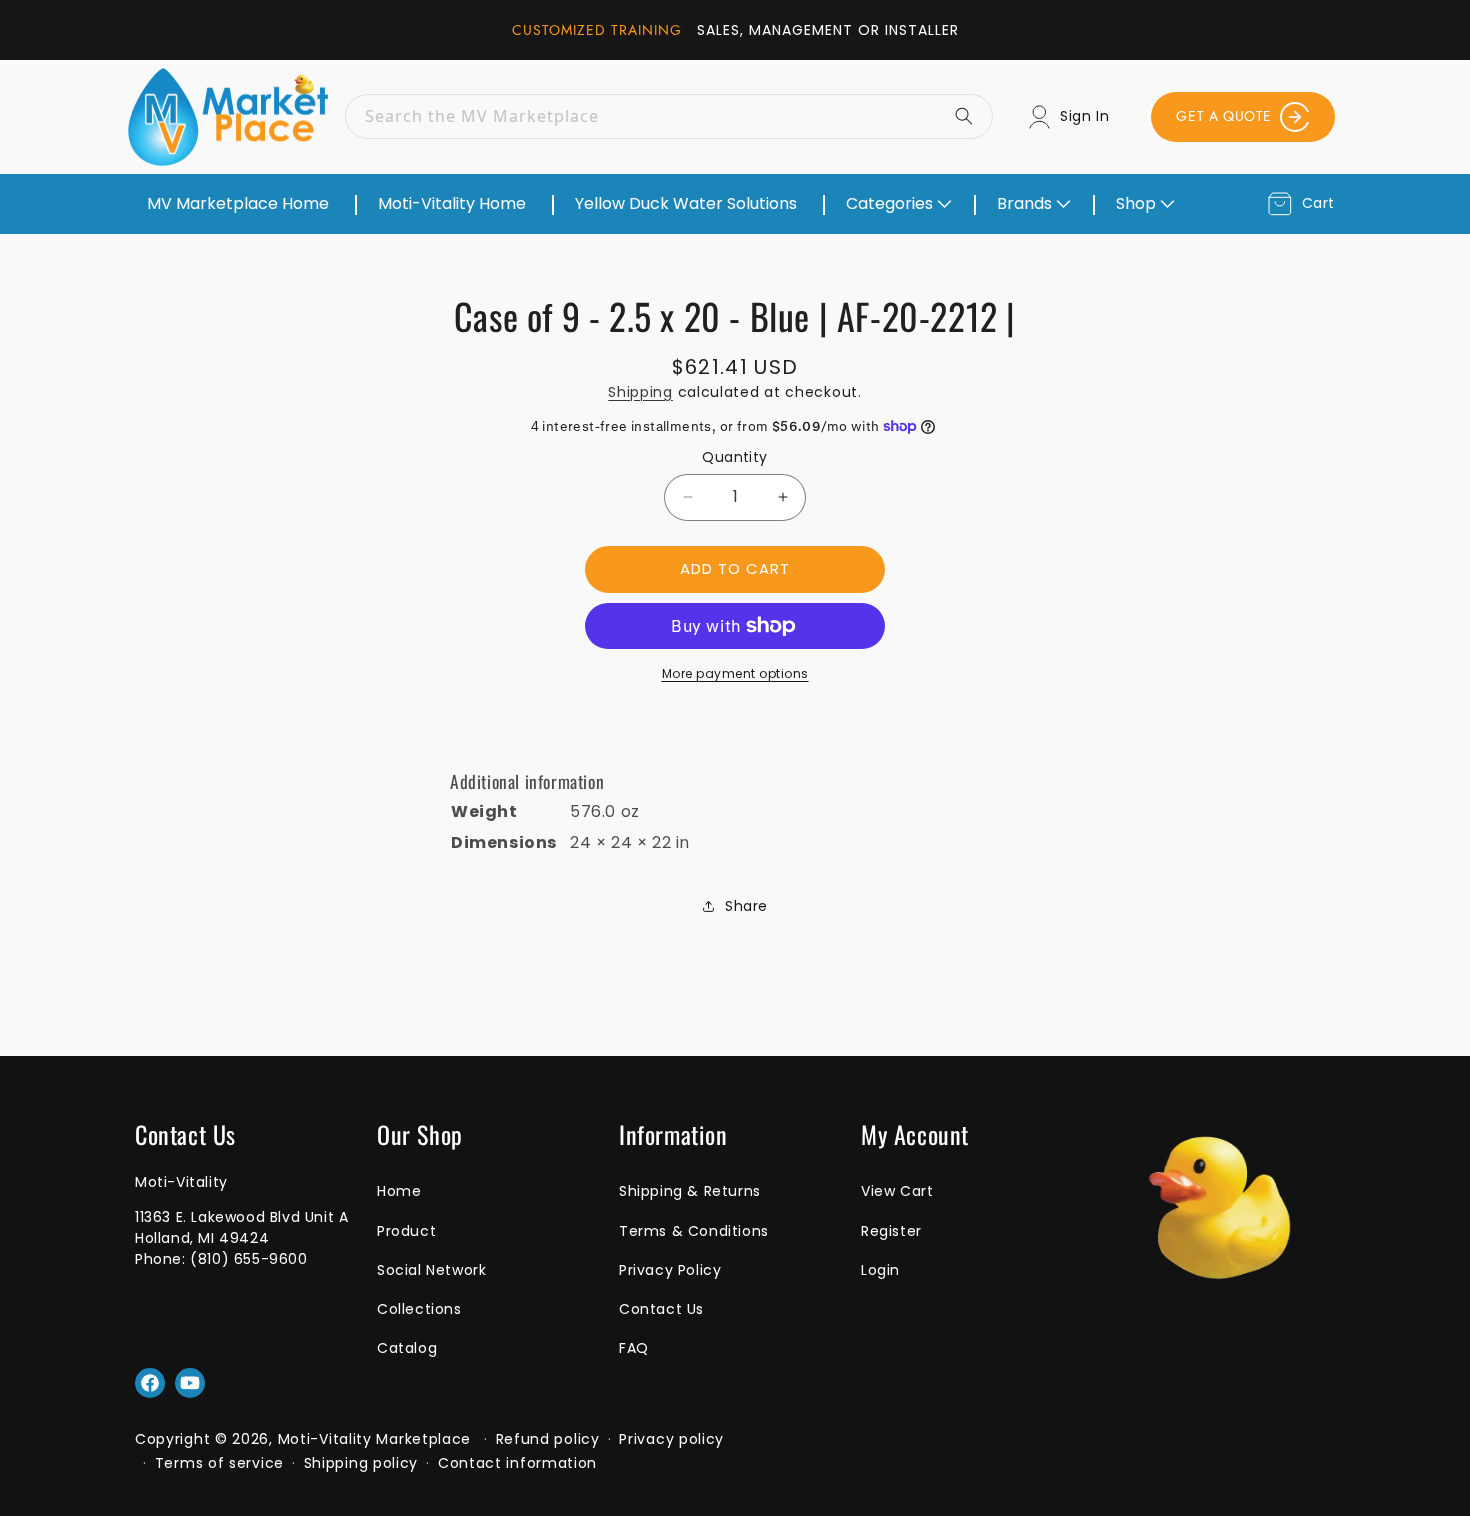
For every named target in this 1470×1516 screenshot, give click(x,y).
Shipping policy (361, 1463)
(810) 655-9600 (248, 1259)
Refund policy (548, 1439)
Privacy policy (671, 1439)
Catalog (407, 1348)
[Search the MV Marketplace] (971, 116)
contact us (661, 1309)
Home (399, 1191)
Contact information (517, 1463)
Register (891, 1231)
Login (880, 1270)
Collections (419, 1309)
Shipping (640, 392)
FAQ (634, 1348)
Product (406, 1231)
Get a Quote (1224, 116)
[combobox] (669, 116)
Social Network (431, 1270)
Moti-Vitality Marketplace (375, 1439)
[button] (897, 204)
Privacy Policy (670, 1270)
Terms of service (219, 1463)
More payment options (735, 673)
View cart (897, 1191)
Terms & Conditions (694, 1231)
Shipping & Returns (690, 1191)
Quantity (734, 457)
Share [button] (746, 906)
